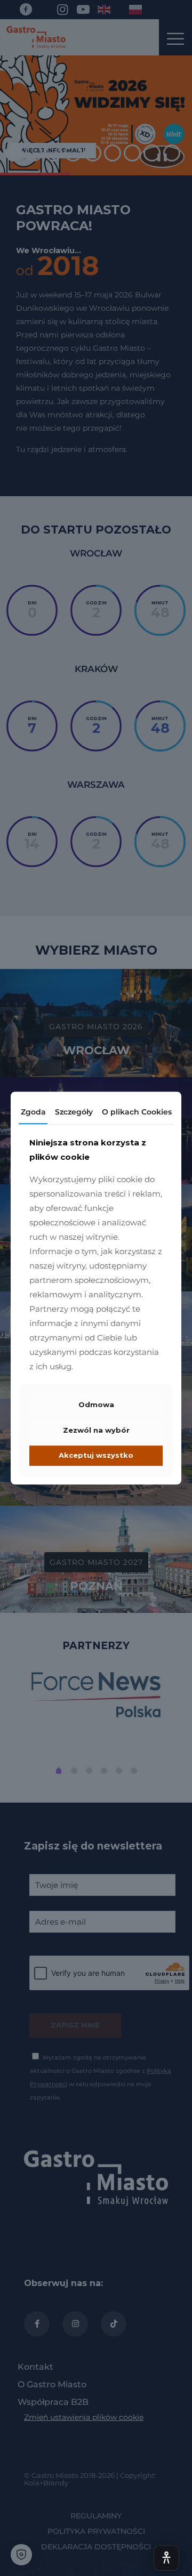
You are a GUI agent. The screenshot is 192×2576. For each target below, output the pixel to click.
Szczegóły (74, 1112)
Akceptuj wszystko (96, 1456)
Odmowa (96, 1405)
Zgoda (33, 1112)
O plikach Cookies (137, 1112)
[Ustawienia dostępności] (166, 2558)
